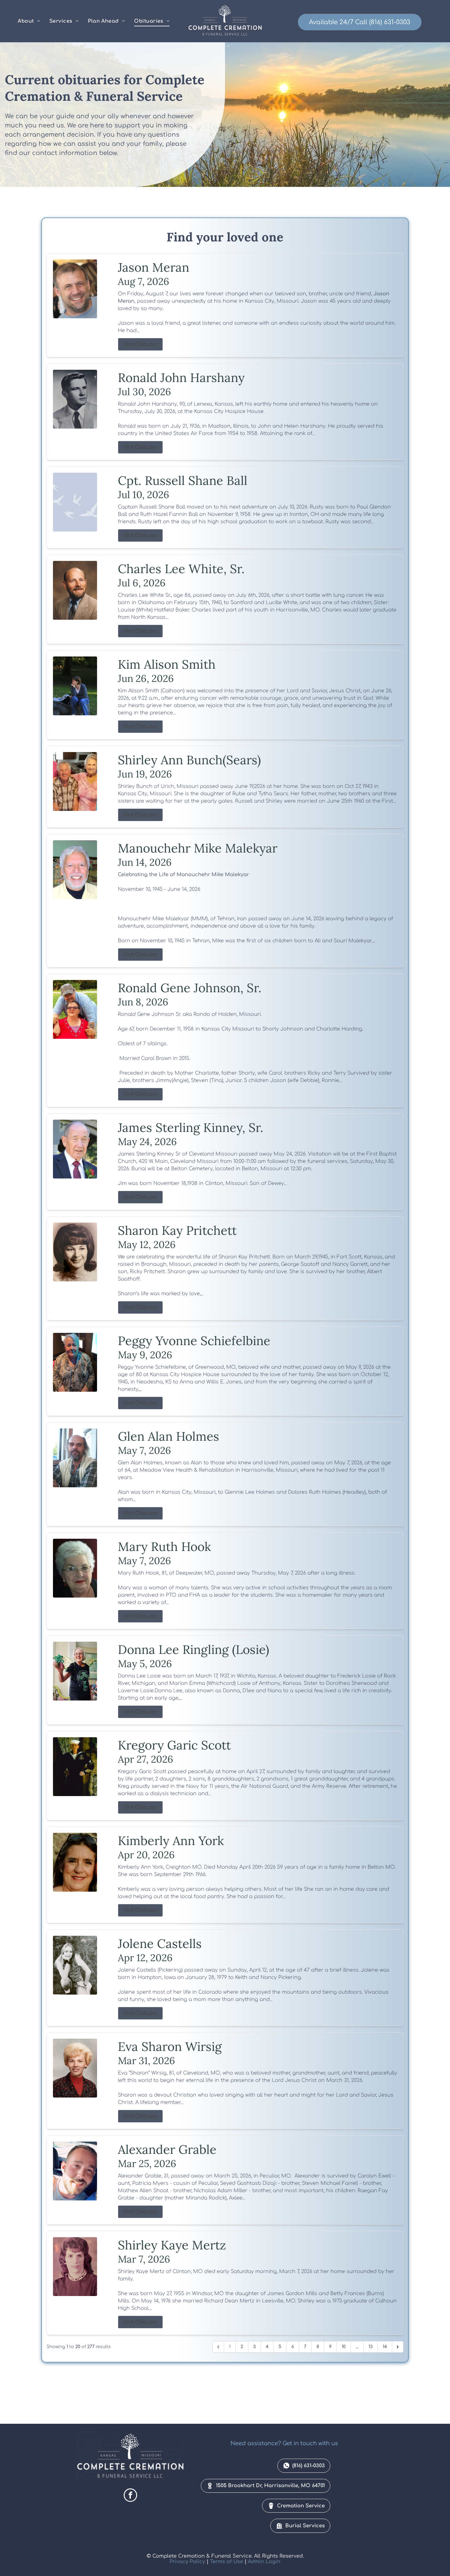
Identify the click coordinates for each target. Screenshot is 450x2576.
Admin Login (264, 2562)
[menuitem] (29, 21)
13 (371, 2347)
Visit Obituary (140, 344)
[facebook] (130, 2496)
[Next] (398, 2347)
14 (385, 2347)
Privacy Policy (187, 2562)
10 (344, 2347)
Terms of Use (227, 2562)
